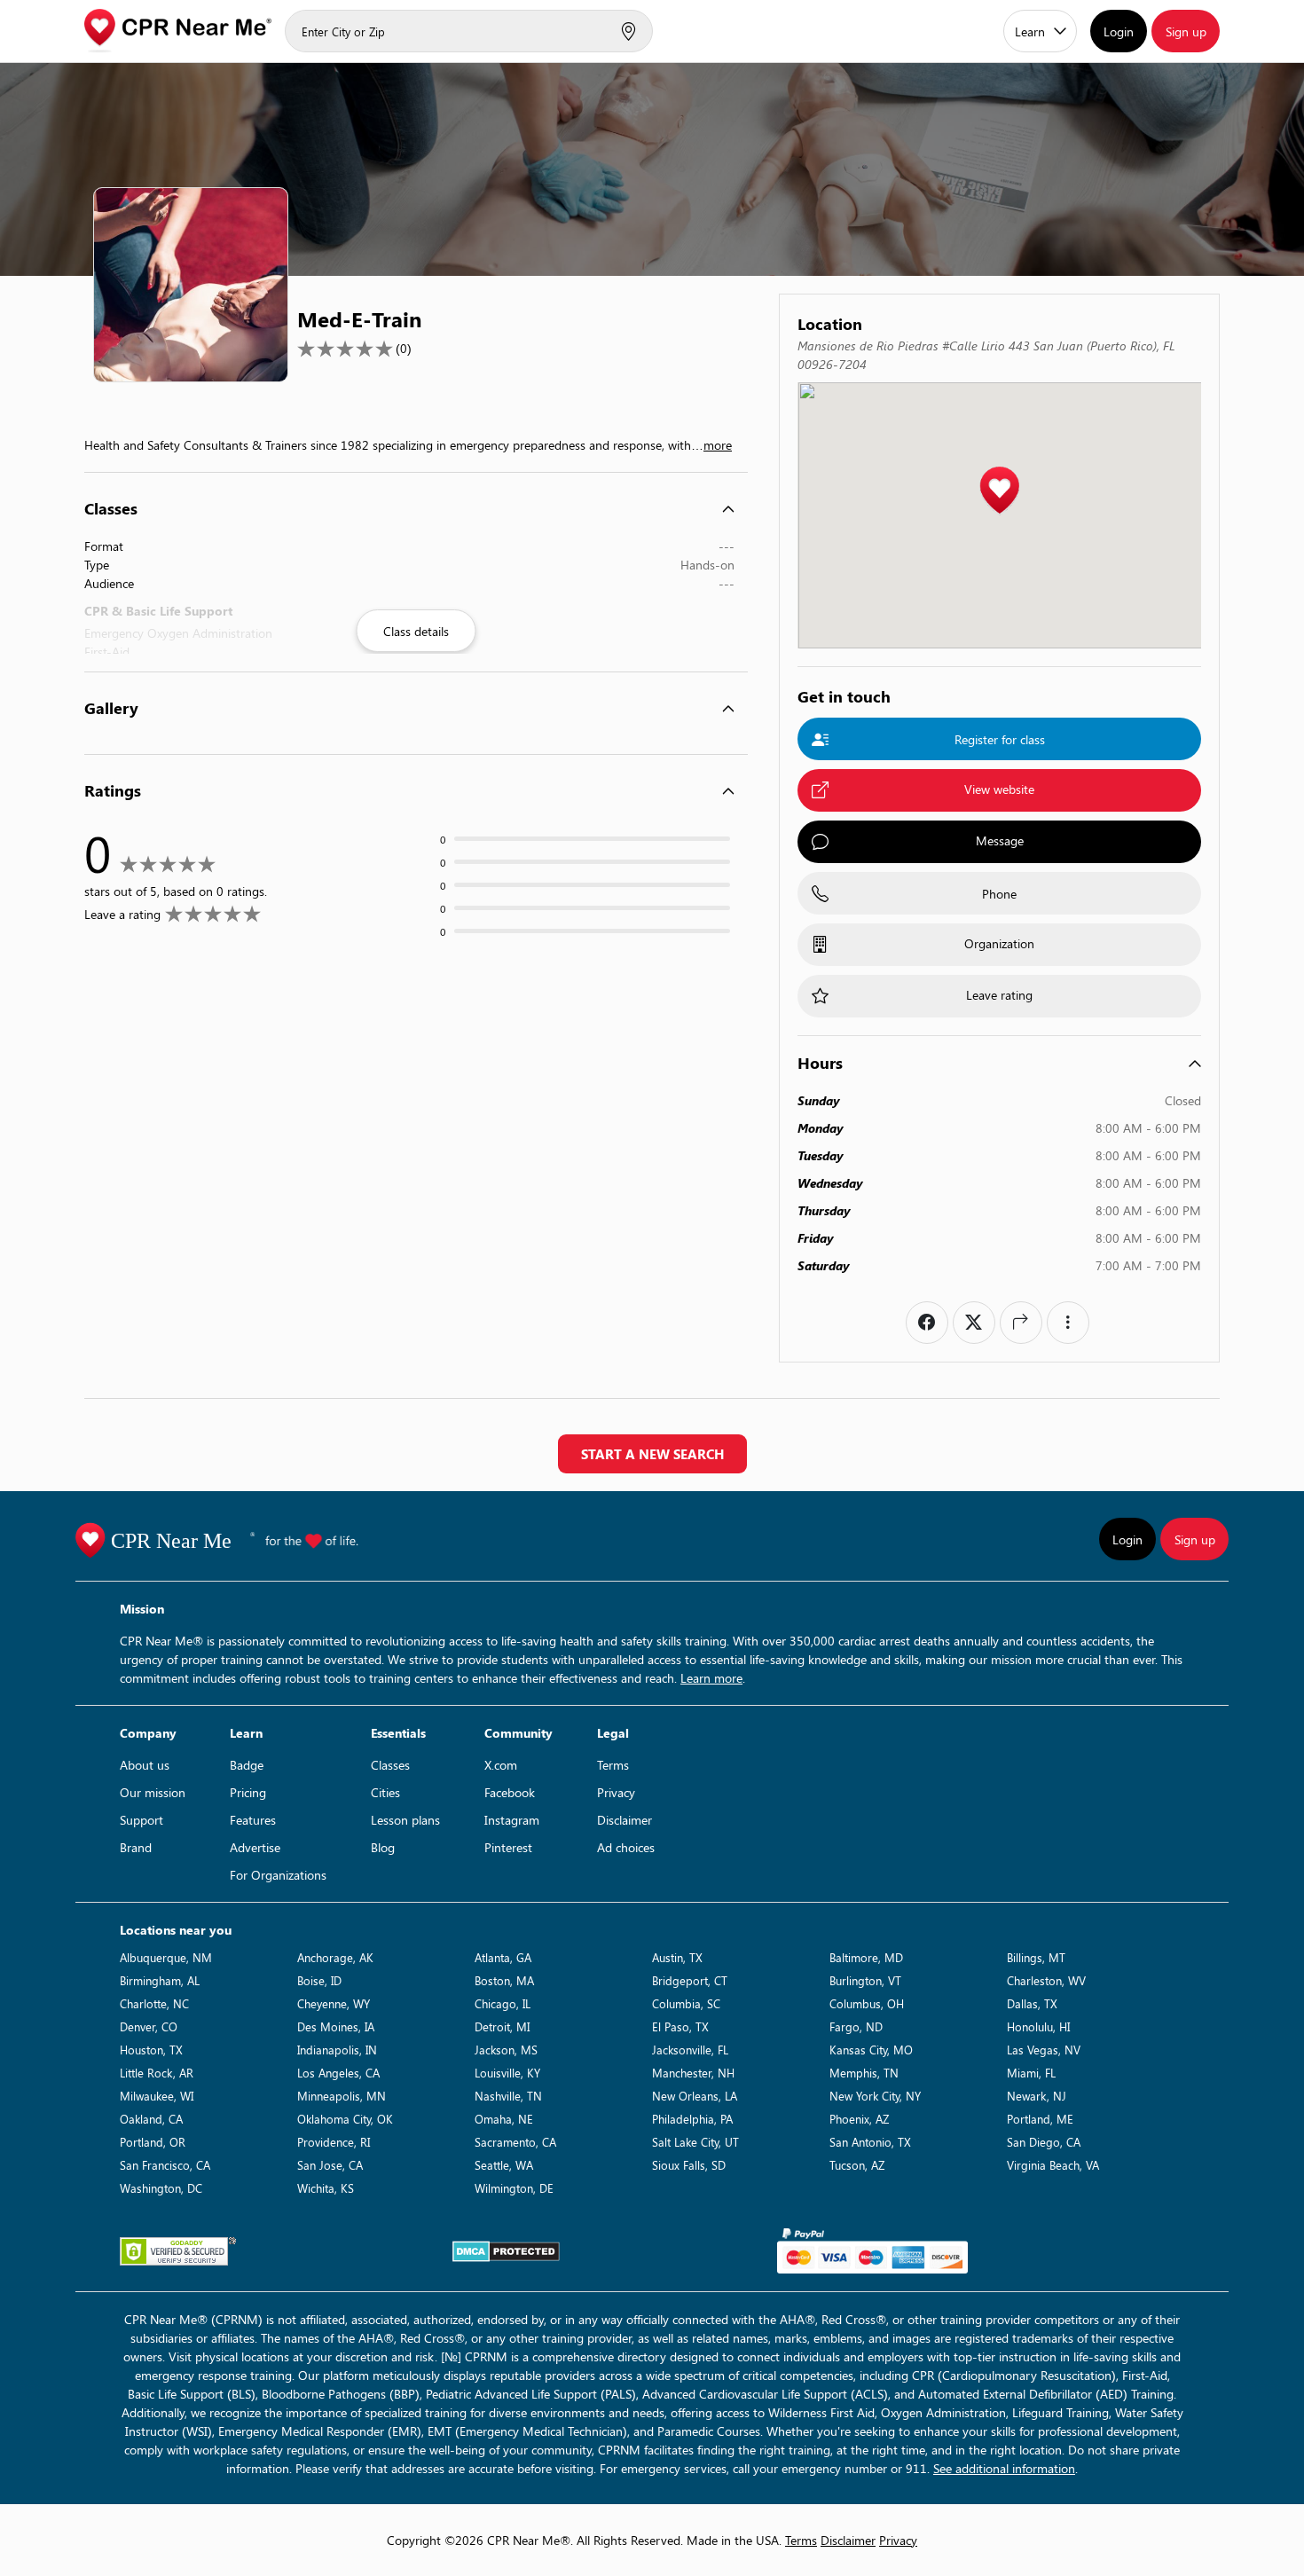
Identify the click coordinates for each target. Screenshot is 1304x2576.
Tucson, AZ (857, 2165)
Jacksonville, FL (690, 2050)
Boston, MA (504, 1980)
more (718, 445)
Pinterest (508, 1847)
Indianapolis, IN (337, 2050)
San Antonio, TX (870, 2142)
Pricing (248, 1792)
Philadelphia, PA (692, 2119)
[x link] (974, 1323)
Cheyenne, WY (334, 2003)
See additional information (1004, 2468)
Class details (416, 631)
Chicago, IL (503, 2003)
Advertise (255, 1847)
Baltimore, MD (866, 1957)
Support (141, 1820)
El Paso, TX (680, 2026)
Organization (999, 943)
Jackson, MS (506, 2050)
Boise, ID (319, 1980)
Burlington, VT (865, 1980)
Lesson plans (405, 1820)
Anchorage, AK (335, 1957)
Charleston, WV (1046, 1980)
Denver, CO (149, 2026)
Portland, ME (1040, 2119)
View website (999, 789)
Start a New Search (652, 1454)
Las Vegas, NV (1044, 2050)
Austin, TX (677, 1957)
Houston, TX (151, 2050)
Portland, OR (153, 2142)
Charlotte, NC (154, 2003)
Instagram (512, 1820)
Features (253, 1820)
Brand (136, 1847)
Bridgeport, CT (690, 1980)
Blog (383, 1847)
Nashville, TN (508, 2096)
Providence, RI (334, 2142)
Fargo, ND (856, 2026)
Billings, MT (1036, 1957)
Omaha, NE (504, 2119)
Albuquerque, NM (166, 1957)
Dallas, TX (1032, 2003)
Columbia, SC (686, 2003)
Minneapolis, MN (342, 2096)
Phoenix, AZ (859, 2119)
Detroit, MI (502, 2026)
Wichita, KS (326, 2188)
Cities (385, 1792)
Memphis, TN (864, 2073)
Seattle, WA (504, 2165)
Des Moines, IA (336, 2026)
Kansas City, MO (871, 2050)
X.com (501, 1765)
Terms (613, 1765)
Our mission (153, 1792)
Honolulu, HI (1038, 2026)
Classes (390, 1765)
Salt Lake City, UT (695, 2142)
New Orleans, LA (695, 2096)
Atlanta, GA (503, 1957)
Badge (247, 1765)
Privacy (616, 1792)
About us (145, 1765)
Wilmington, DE (514, 2188)
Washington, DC (161, 2188)
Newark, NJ (1037, 2096)
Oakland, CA (151, 2119)
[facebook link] (927, 1323)
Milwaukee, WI (157, 2096)
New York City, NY (875, 2096)
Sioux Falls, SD (689, 2165)
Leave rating (999, 995)
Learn (1030, 31)
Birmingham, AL (160, 1980)
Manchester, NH (693, 2073)
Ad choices (626, 1847)
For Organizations (278, 1875)
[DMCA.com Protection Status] (506, 2251)
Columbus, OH (867, 2003)
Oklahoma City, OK (345, 2119)
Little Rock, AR (157, 2073)
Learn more (711, 1678)
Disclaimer (625, 1820)
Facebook (510, 1792)
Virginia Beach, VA (1053, 2165)
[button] (999, 491)
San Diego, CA (1044, 2142)
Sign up (1186, 31)
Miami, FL (1031, 2073)
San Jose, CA (330, 2165)
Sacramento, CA (515, 2142)
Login (1119, 31)
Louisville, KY (507, 2073)
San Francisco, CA (165, 2165)
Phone (999, 894)
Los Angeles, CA (338, 2073)
